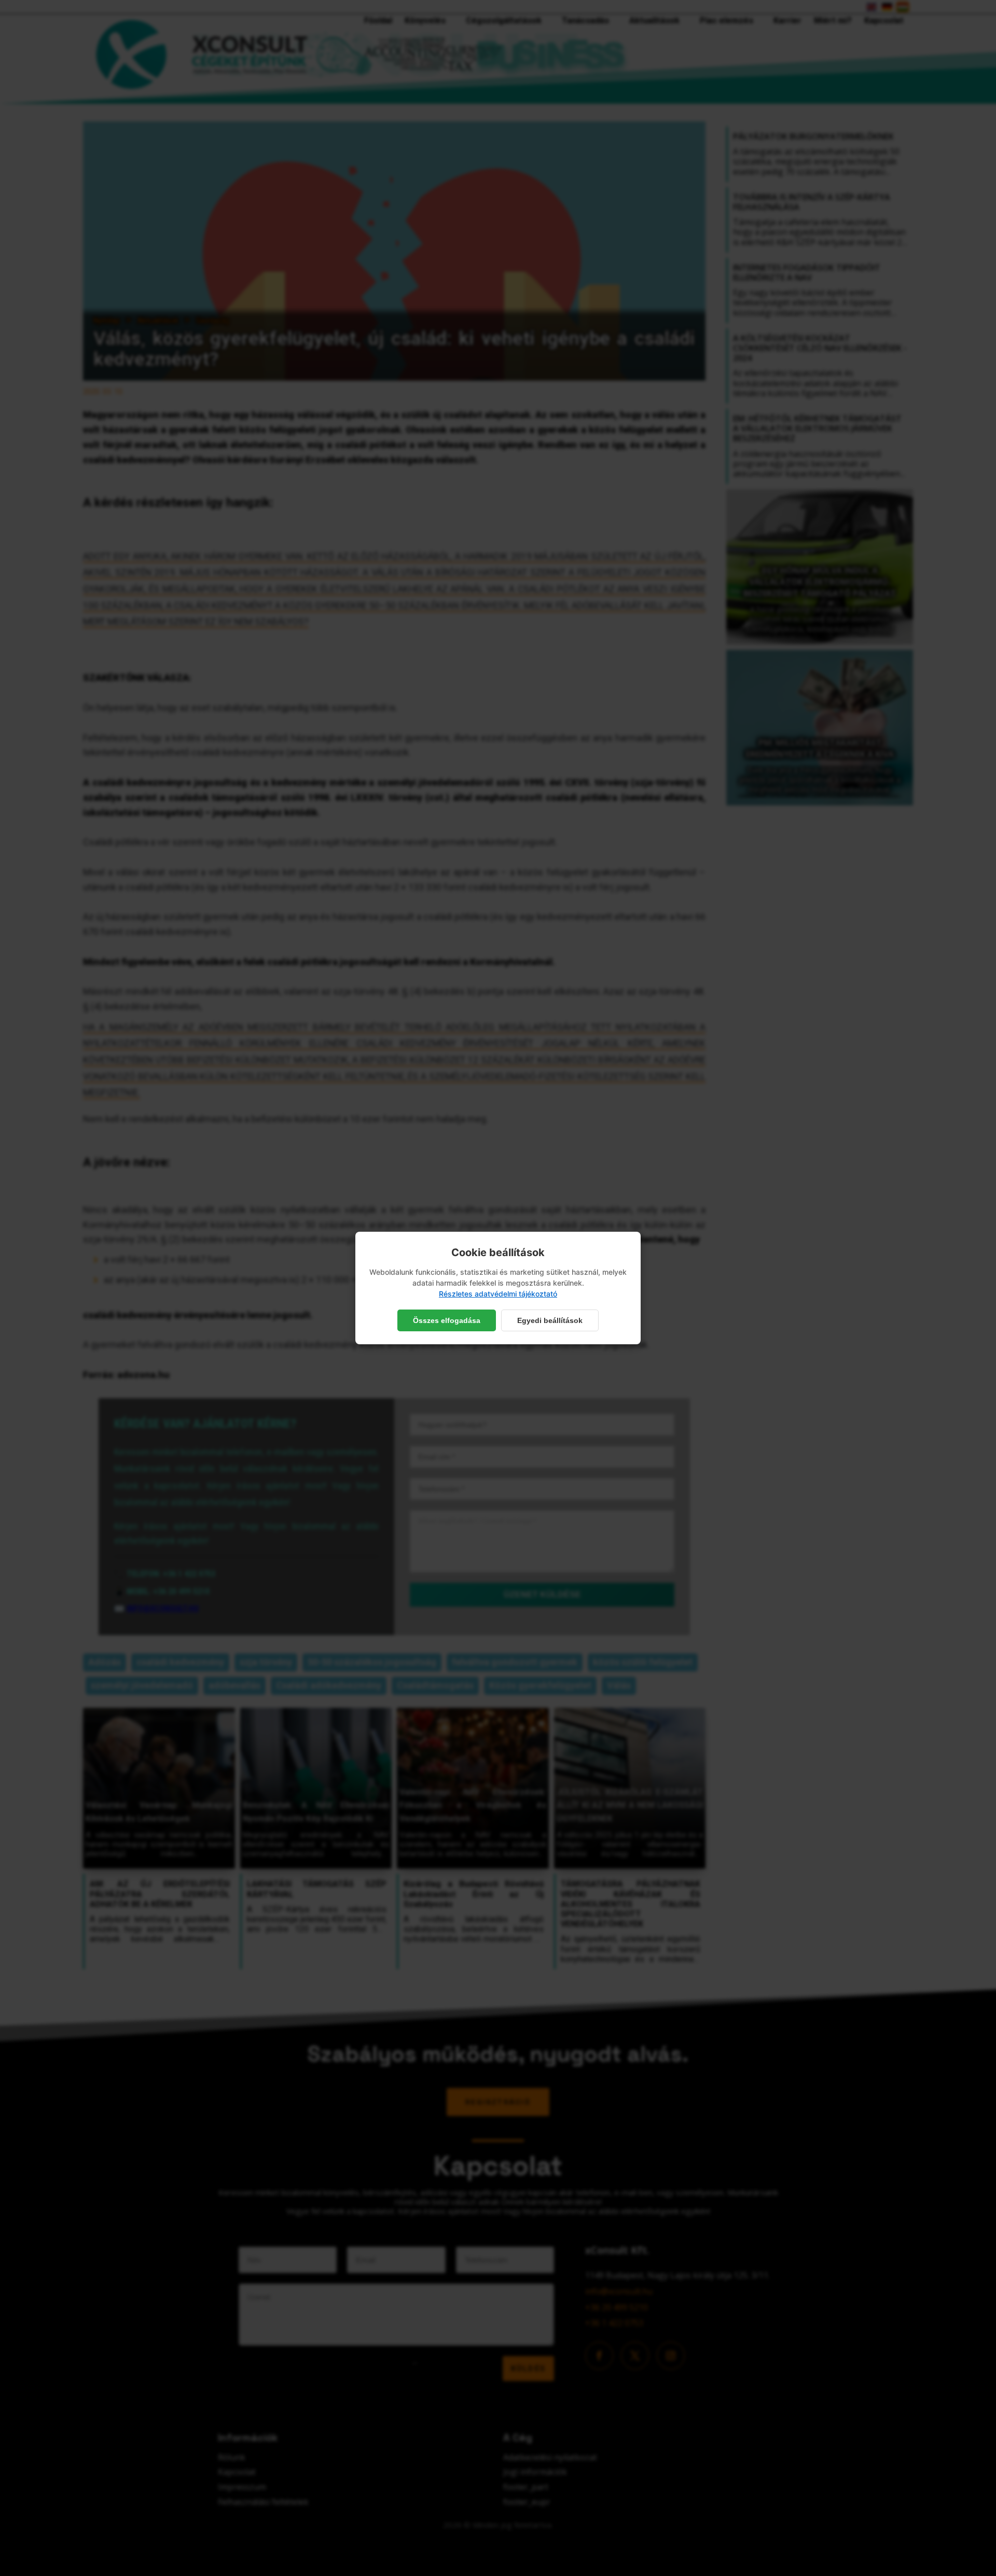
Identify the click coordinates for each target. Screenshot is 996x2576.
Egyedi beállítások (550, 1320)
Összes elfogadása (447, 1320)
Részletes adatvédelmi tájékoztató (498, 1294)
